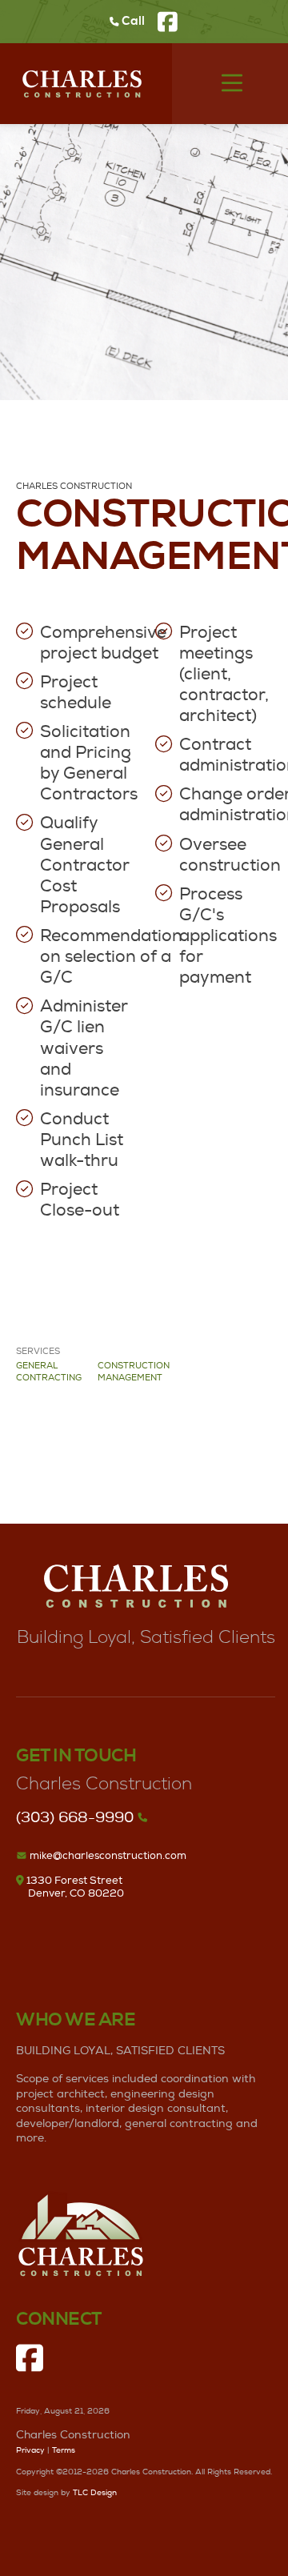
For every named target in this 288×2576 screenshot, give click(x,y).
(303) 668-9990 (75, 1818)
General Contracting (49, 1372)
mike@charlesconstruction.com (107, 1856)
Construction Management (134, 1372)
